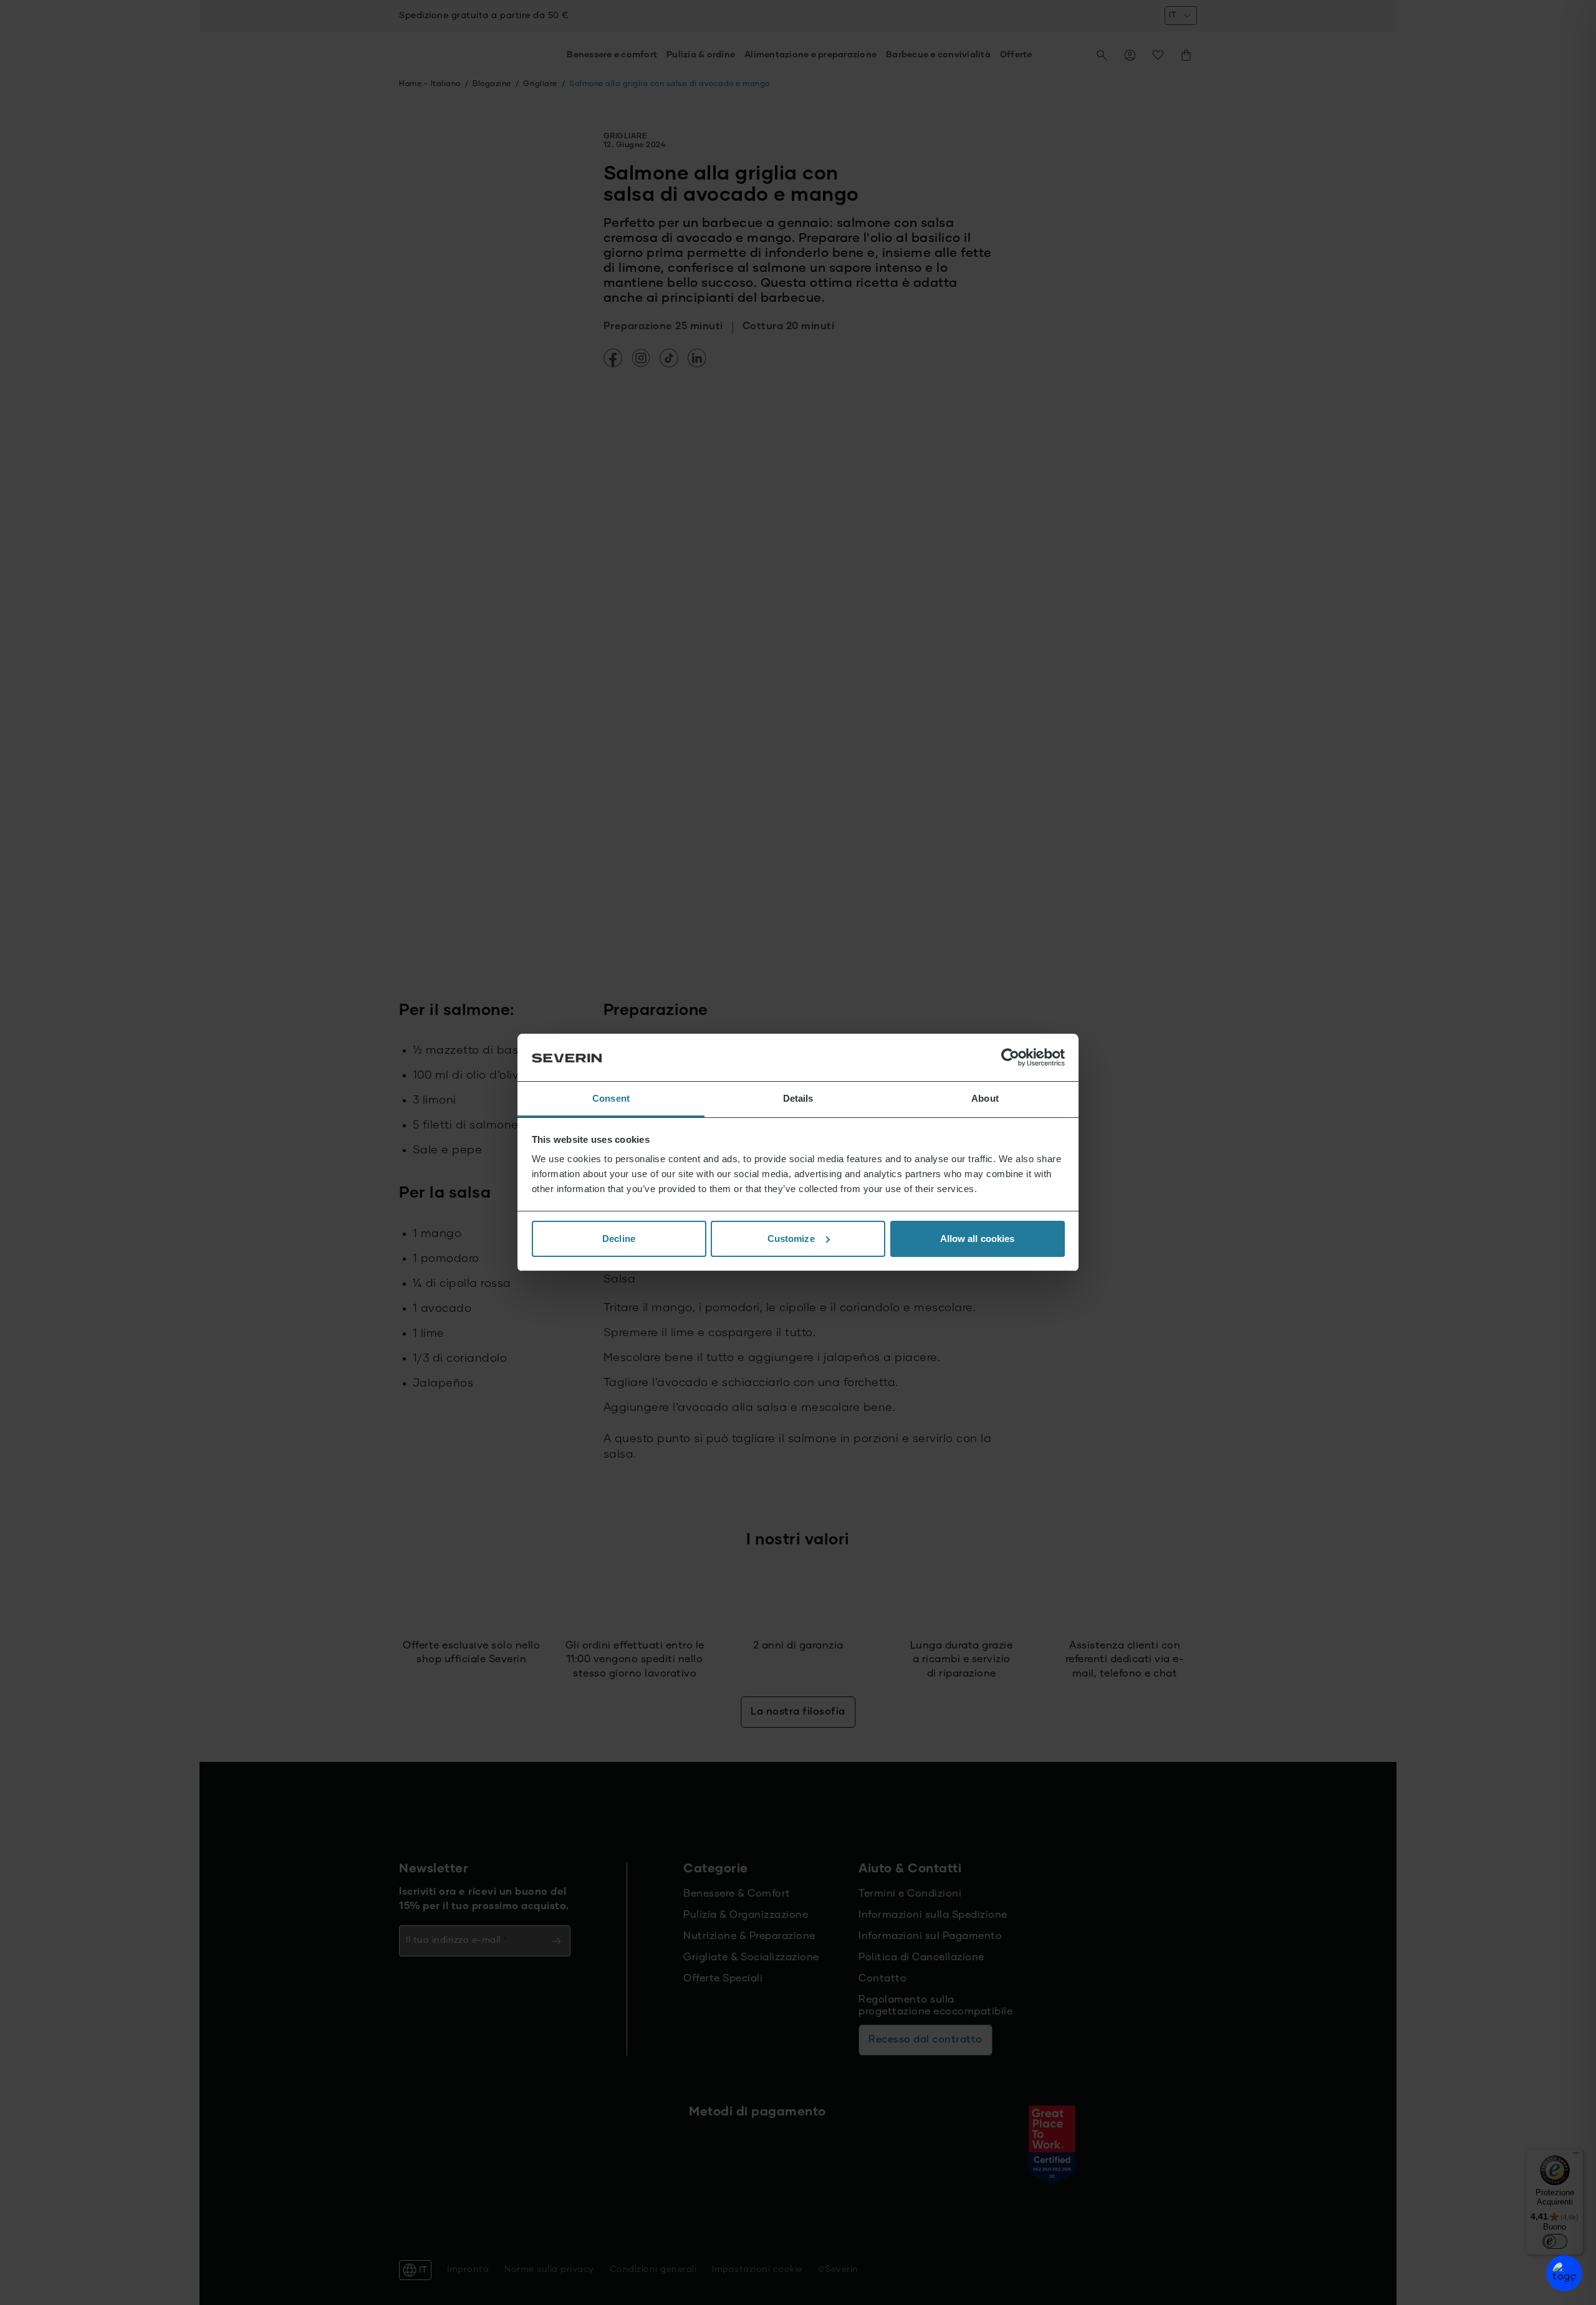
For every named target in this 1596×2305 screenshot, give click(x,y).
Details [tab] (798, 1098)
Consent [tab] (611, 1098)
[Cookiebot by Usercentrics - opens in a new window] (1010, 1057)
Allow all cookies (978, 1239)
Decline (619, 1239)
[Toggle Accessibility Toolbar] (1564, 2273)
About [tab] (985, 1098)
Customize (791, 1239)
